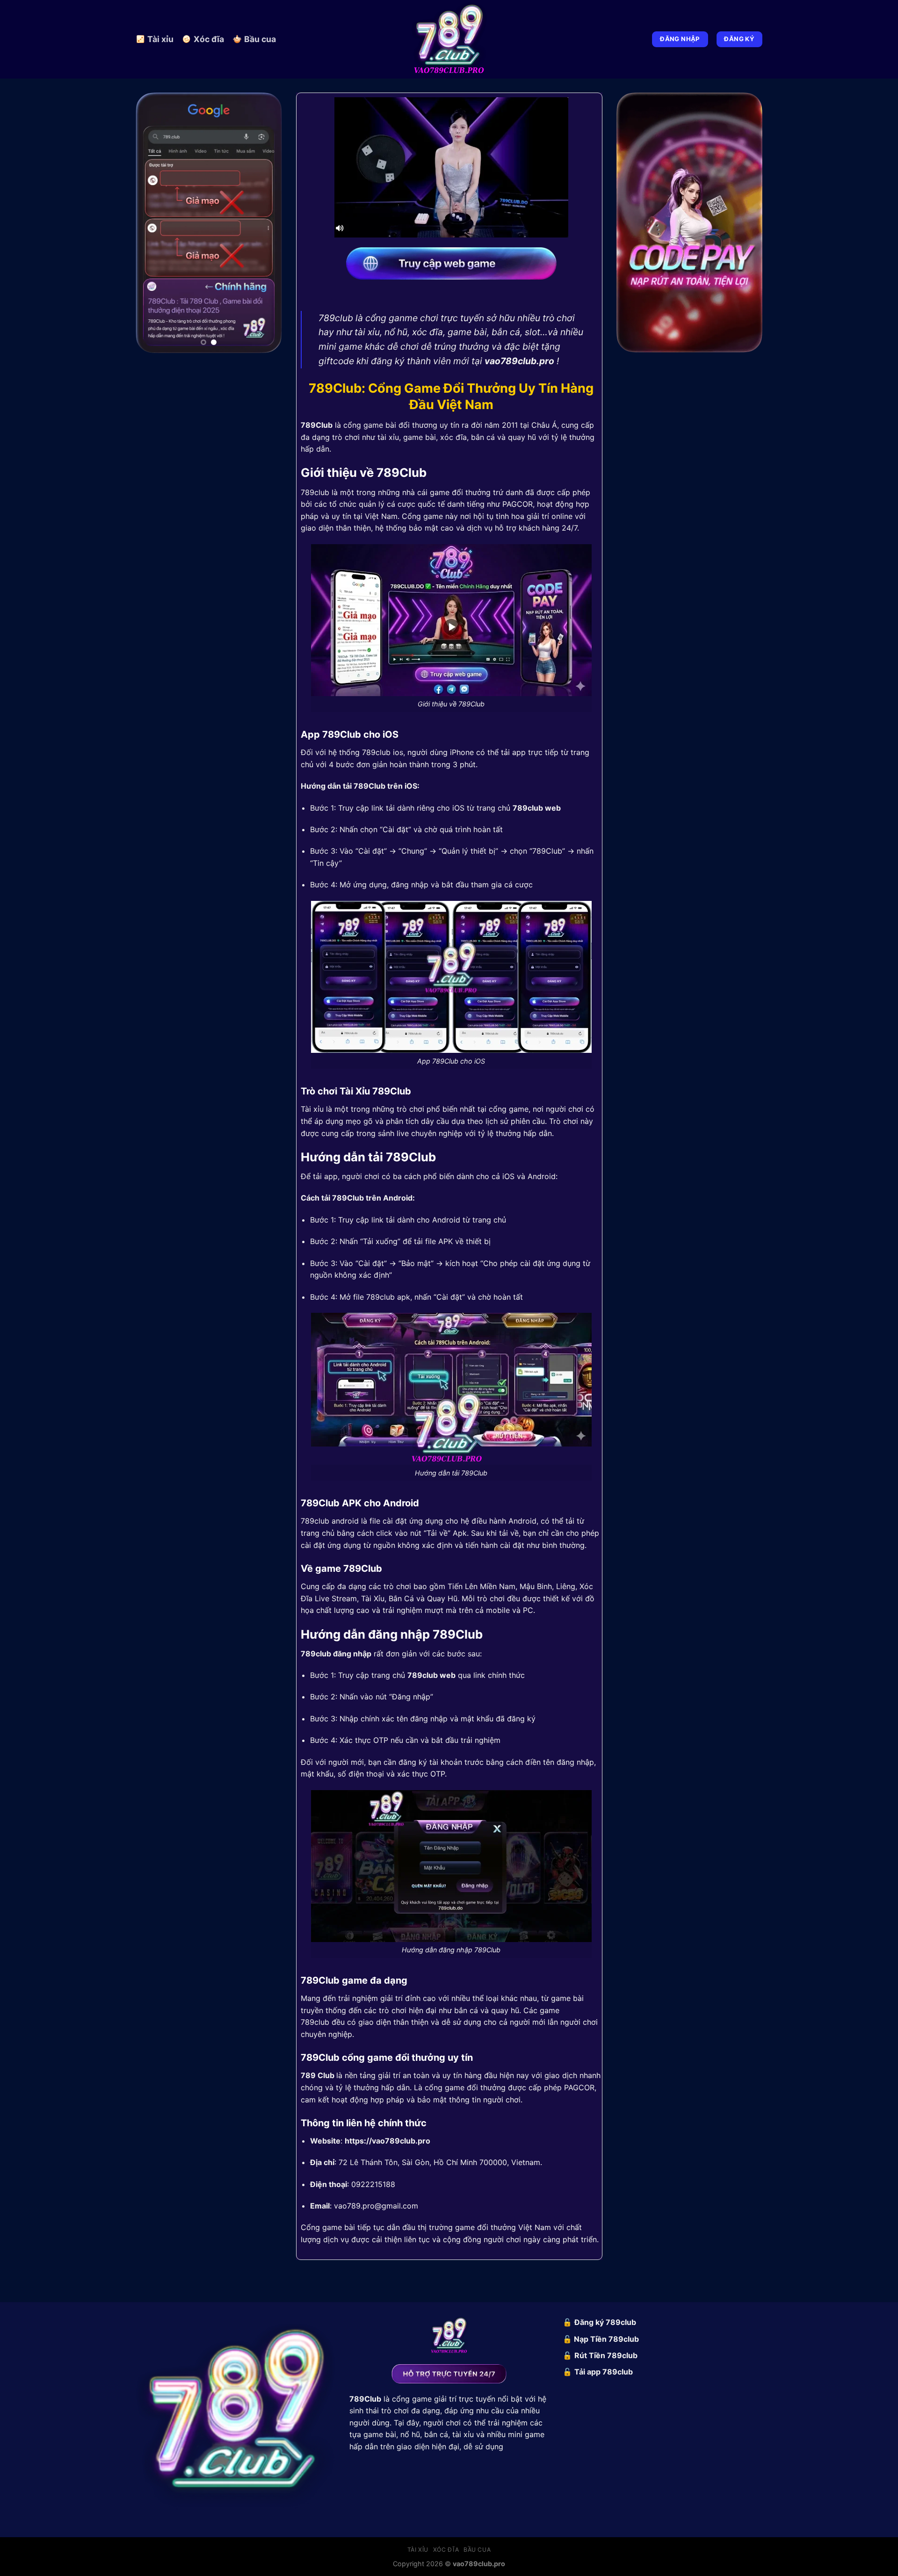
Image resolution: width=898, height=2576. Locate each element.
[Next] (267, 219)
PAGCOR (518, 504)
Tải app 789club (604, 2372)
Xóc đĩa (209, 39)
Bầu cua (260, 39)
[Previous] (150, 219)
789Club (317, 425)
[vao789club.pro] (449, 39)
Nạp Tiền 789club (606, 2339)
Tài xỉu (160, 39)
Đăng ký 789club (605, 2322)
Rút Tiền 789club (606, 2355)
